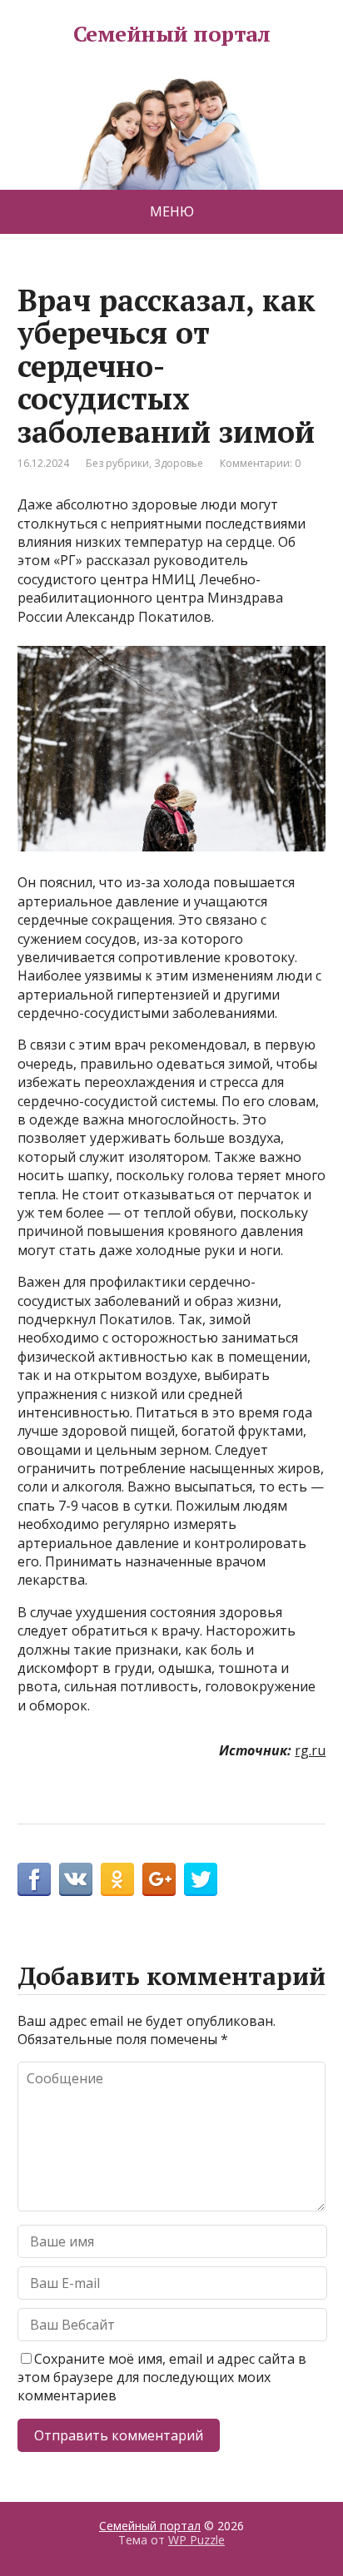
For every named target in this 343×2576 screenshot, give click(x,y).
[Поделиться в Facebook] (34, 1879)
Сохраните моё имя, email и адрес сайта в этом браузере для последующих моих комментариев (162, 2377)
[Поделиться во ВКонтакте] (76, 1879)
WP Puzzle (196, 2540)
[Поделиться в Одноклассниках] (117, 1879)
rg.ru (310, 1750)
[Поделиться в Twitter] (201, 1879)
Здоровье (179, 463)
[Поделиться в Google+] (159, 1879)
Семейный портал (171, 34)
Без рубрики (117, 463)
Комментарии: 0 (260, 463)
